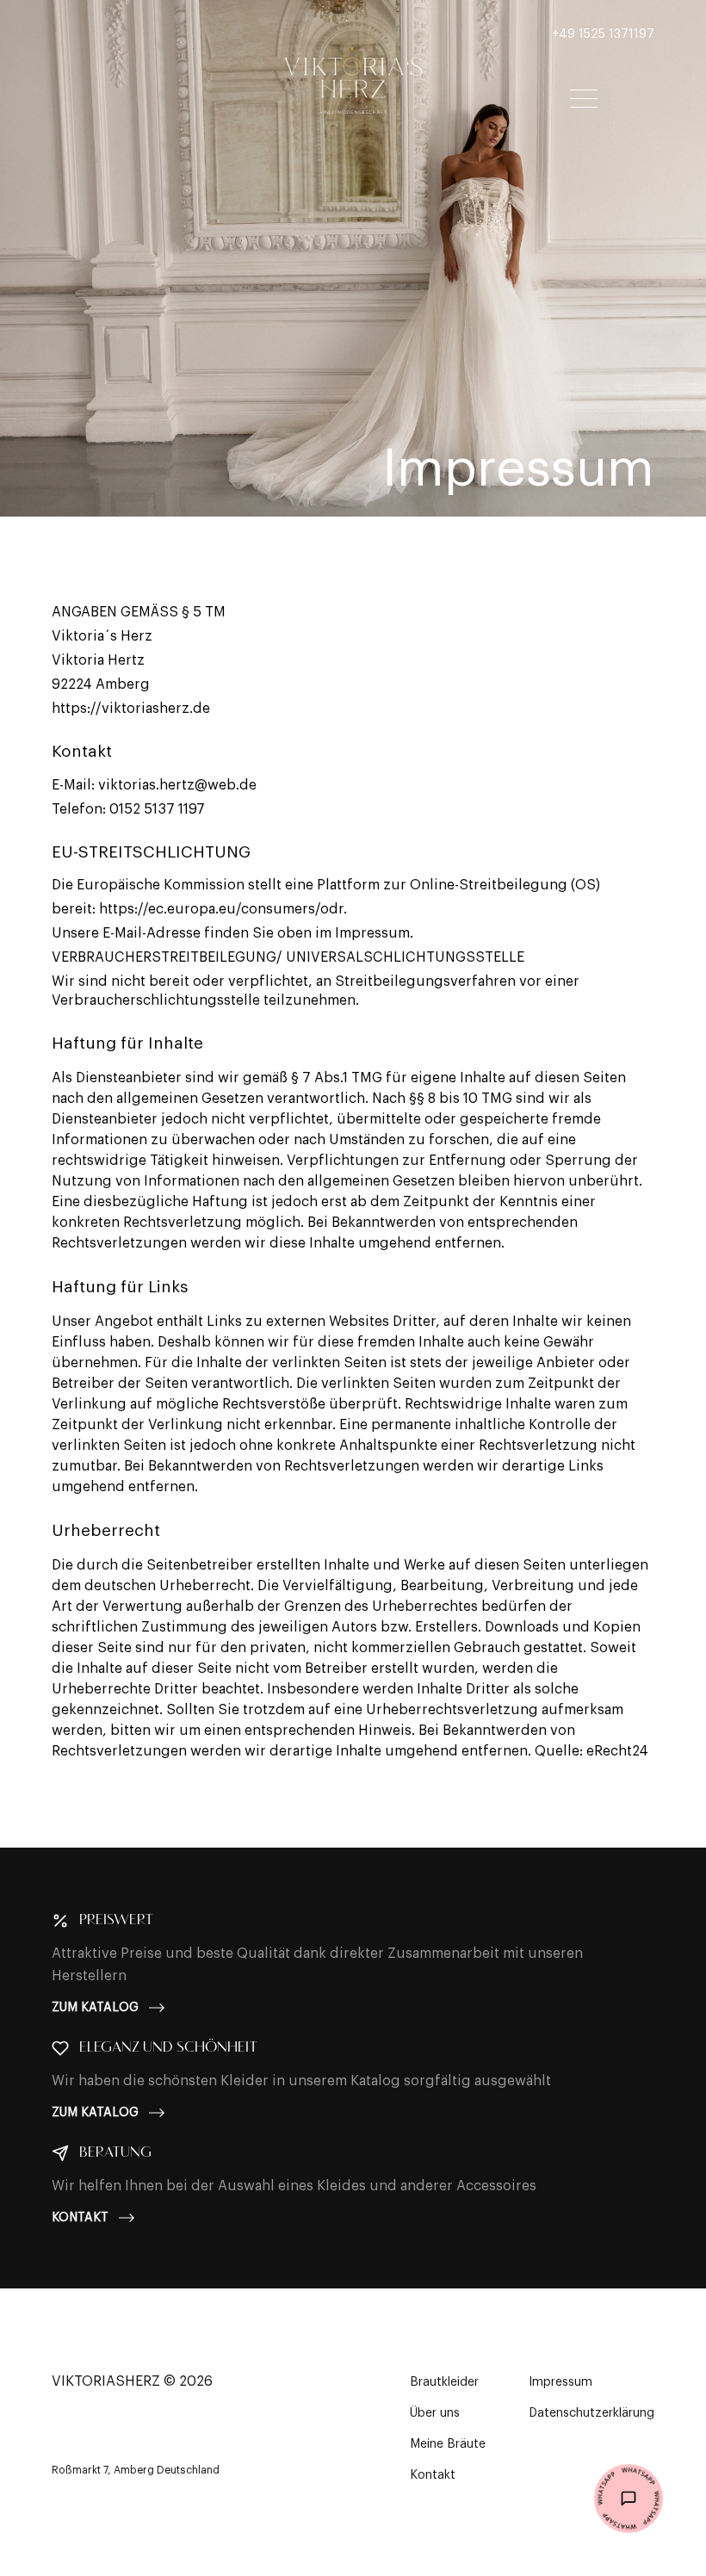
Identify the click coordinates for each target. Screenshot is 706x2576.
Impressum (560, 2382)
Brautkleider (444, 2382)
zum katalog (95, 2008)
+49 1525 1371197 (603, 34)
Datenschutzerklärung (591, 2413)
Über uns (435, 2413)
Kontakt (80, 2218)
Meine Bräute (448, 2444)
